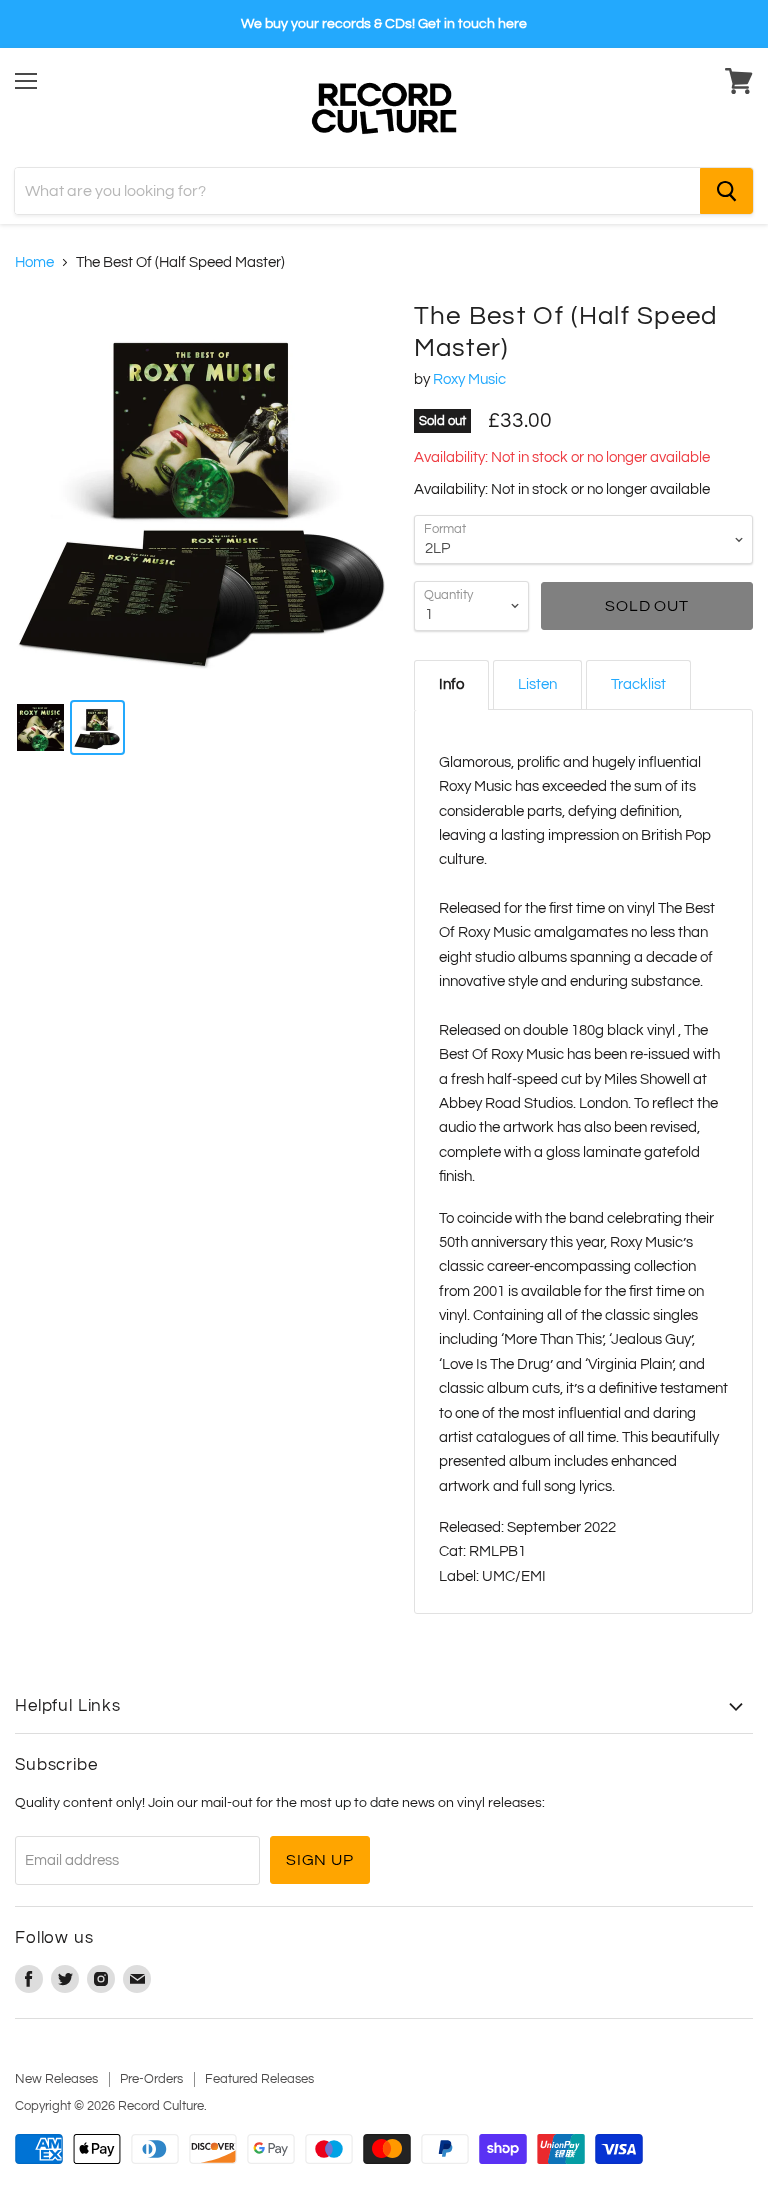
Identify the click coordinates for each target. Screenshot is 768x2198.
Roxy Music (469, 379)
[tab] (451, 684)
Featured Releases (259, 2079)
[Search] (726, 191)
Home (34, 262)
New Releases (56, 2079)
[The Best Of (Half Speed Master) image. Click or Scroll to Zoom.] (205, 491)
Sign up (320, 1860)
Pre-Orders (151, 2079)
